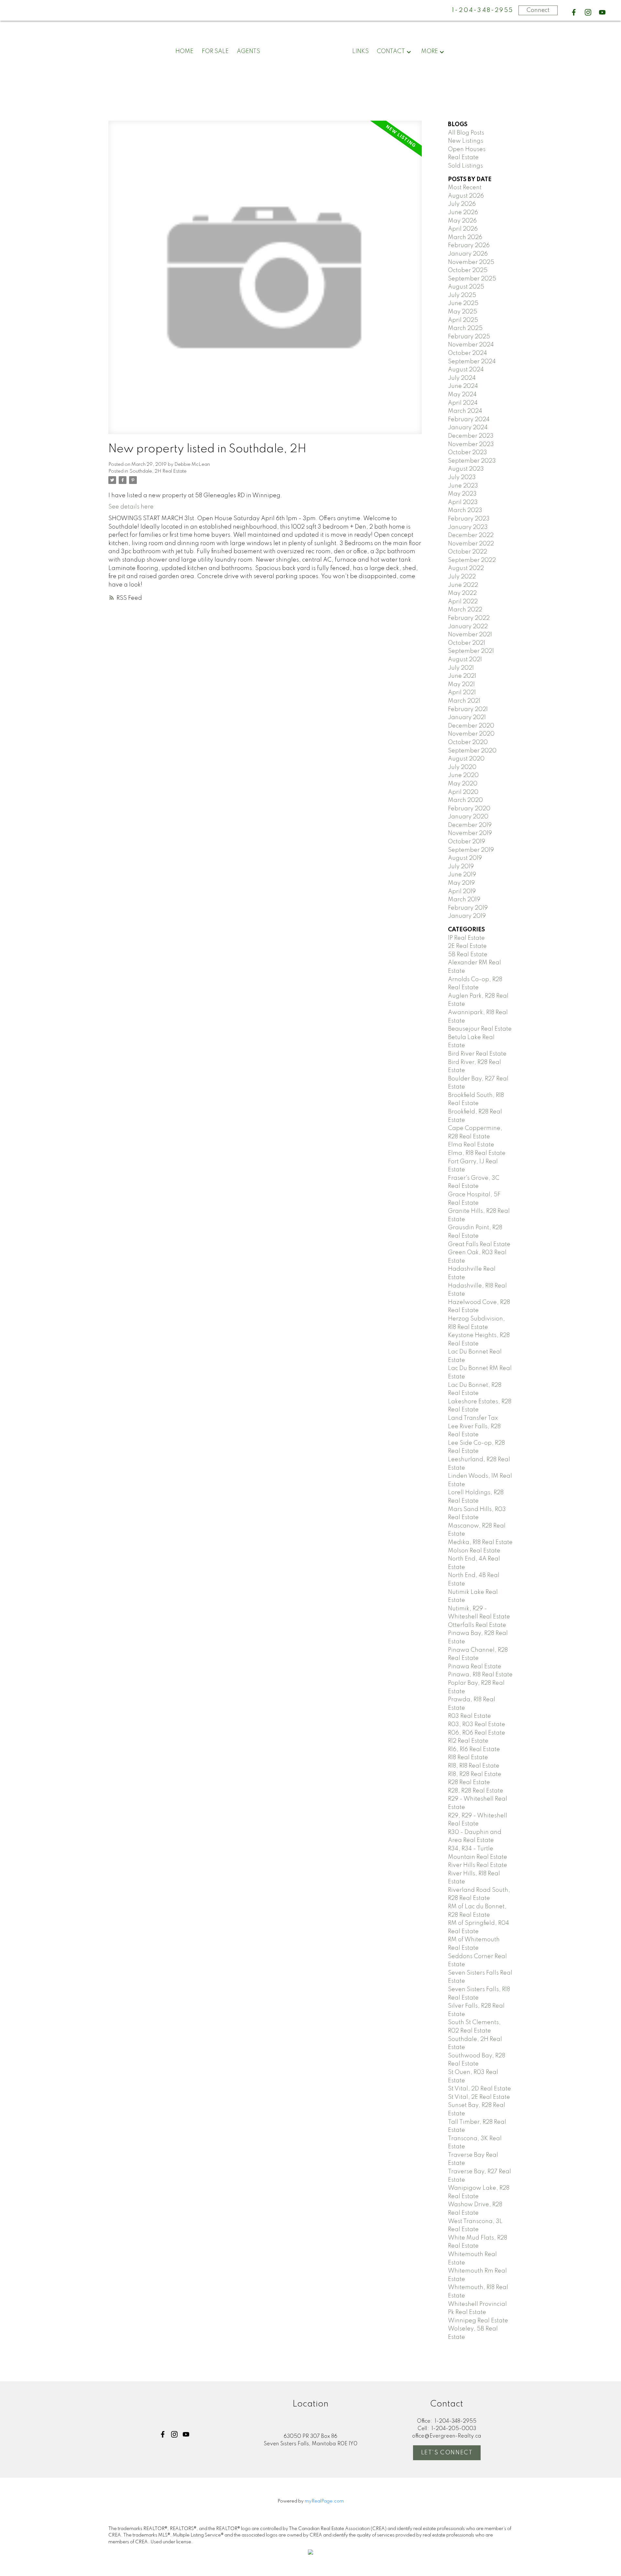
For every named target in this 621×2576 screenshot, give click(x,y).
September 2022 (472, 560)
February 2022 (469, 618)
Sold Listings (465, 166)
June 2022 (463, 585)
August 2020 (466, 759)
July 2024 (462, 378)
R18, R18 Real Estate (474, 1766)
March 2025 (465, 328)
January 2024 (468, 428)
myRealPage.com (324, 2501)
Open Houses (467, 149)
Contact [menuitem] (391, 51)
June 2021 (462, 676)
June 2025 (463, 303)
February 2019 (468, 908)
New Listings (466, 141)
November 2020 (471, 734)
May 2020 (463, 784)
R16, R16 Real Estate (474, 1749)
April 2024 (463, 403)
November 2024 (471, 345)
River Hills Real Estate (478, 1865)
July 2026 (462, 204)
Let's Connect (447, 2453)
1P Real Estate (466, 938)
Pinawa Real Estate (475, 1667)
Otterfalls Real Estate (477, 1625)
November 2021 (470, 635)
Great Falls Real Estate (479, 1244)
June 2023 (463, 486)
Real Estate (463, 158)
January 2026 (468, 254)
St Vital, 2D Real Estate (479, 2089)
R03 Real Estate (469, 1716)
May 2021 (461, 685)
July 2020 (462, 767)
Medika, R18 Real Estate (480, 1542)
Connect (538, 10)
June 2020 (463, 775)
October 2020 (468, 742)
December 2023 (471, 436)
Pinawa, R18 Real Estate (480, 1675)
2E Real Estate (467, 946)
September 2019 (471, 850)
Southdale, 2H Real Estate (158, 471)
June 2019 (462, 875)
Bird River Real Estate (477, 1054)
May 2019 (461, 883)
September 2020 (472, 751)
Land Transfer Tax (473, 1418)
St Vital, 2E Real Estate (479, 2097)
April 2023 (463, 502)
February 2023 (469, 519)
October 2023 (468, 453)
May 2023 (462, 494)
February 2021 (468, 709)
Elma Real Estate (471, 1145)
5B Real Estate (468, 955)
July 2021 (461, 668)
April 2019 (462, 892)
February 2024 (469, 420)
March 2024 (465, 411)
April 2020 (463, 792)
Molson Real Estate (474, 1551)
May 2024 (462, 395)
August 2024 (466, 370)
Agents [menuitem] (248, 51)
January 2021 (467, 718)
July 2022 (462, 577)
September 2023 (472, 461)
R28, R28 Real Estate (476, 1791)
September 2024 (472, 362)
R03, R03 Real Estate (477, 1725)
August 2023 (466, 469)
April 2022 (463, 602)
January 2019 (467, 916)
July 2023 (462, 477)
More (430, 51)
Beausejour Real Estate (480, 1029)
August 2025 (466, 287)
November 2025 (471, 262)
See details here (131, 507)
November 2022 (471, 544)
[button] (574, 12)
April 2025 (463, 320)
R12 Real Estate (468, 1741)
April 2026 (463, 229)
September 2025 (472, 279)
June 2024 (463, 386)
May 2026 (462, 221)
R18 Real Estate (468, 1758)
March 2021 (464, 701)
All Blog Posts (466, 133)
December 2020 (471, 726)
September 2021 (471, 651)
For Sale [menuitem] (215, 51)
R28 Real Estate (469, 1782)
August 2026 (466, 196)
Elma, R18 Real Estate (477, 1153)
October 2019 (467, 842)
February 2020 (469, 809)
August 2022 (466, 568)
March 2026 (465, 237)
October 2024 (468, 353)
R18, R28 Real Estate (475, 1774)
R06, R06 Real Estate (477, 1733)
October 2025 (468, 270)
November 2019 (470, 833)
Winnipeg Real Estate (478, 2321)
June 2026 (463, 213)
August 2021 (465, 660)
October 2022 (468, 552)
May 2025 (463, 312)
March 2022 (465, 610)
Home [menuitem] (184, 51)
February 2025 (469, 337)
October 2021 (467, 643)
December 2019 (470, 825)
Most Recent (465, 188)
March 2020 (465, 800)
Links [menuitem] (360, 51)
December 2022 (471, 535)
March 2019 (464, 900)
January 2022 (468, 627)
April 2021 (462, 693)
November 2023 (471, 444)
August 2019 (465, 858)
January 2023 (468, 527)
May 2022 (462, 593)
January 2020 (468, 817)
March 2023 (465, 510)
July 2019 (461, 867)
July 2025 (462, 295)
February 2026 (469, 246)
